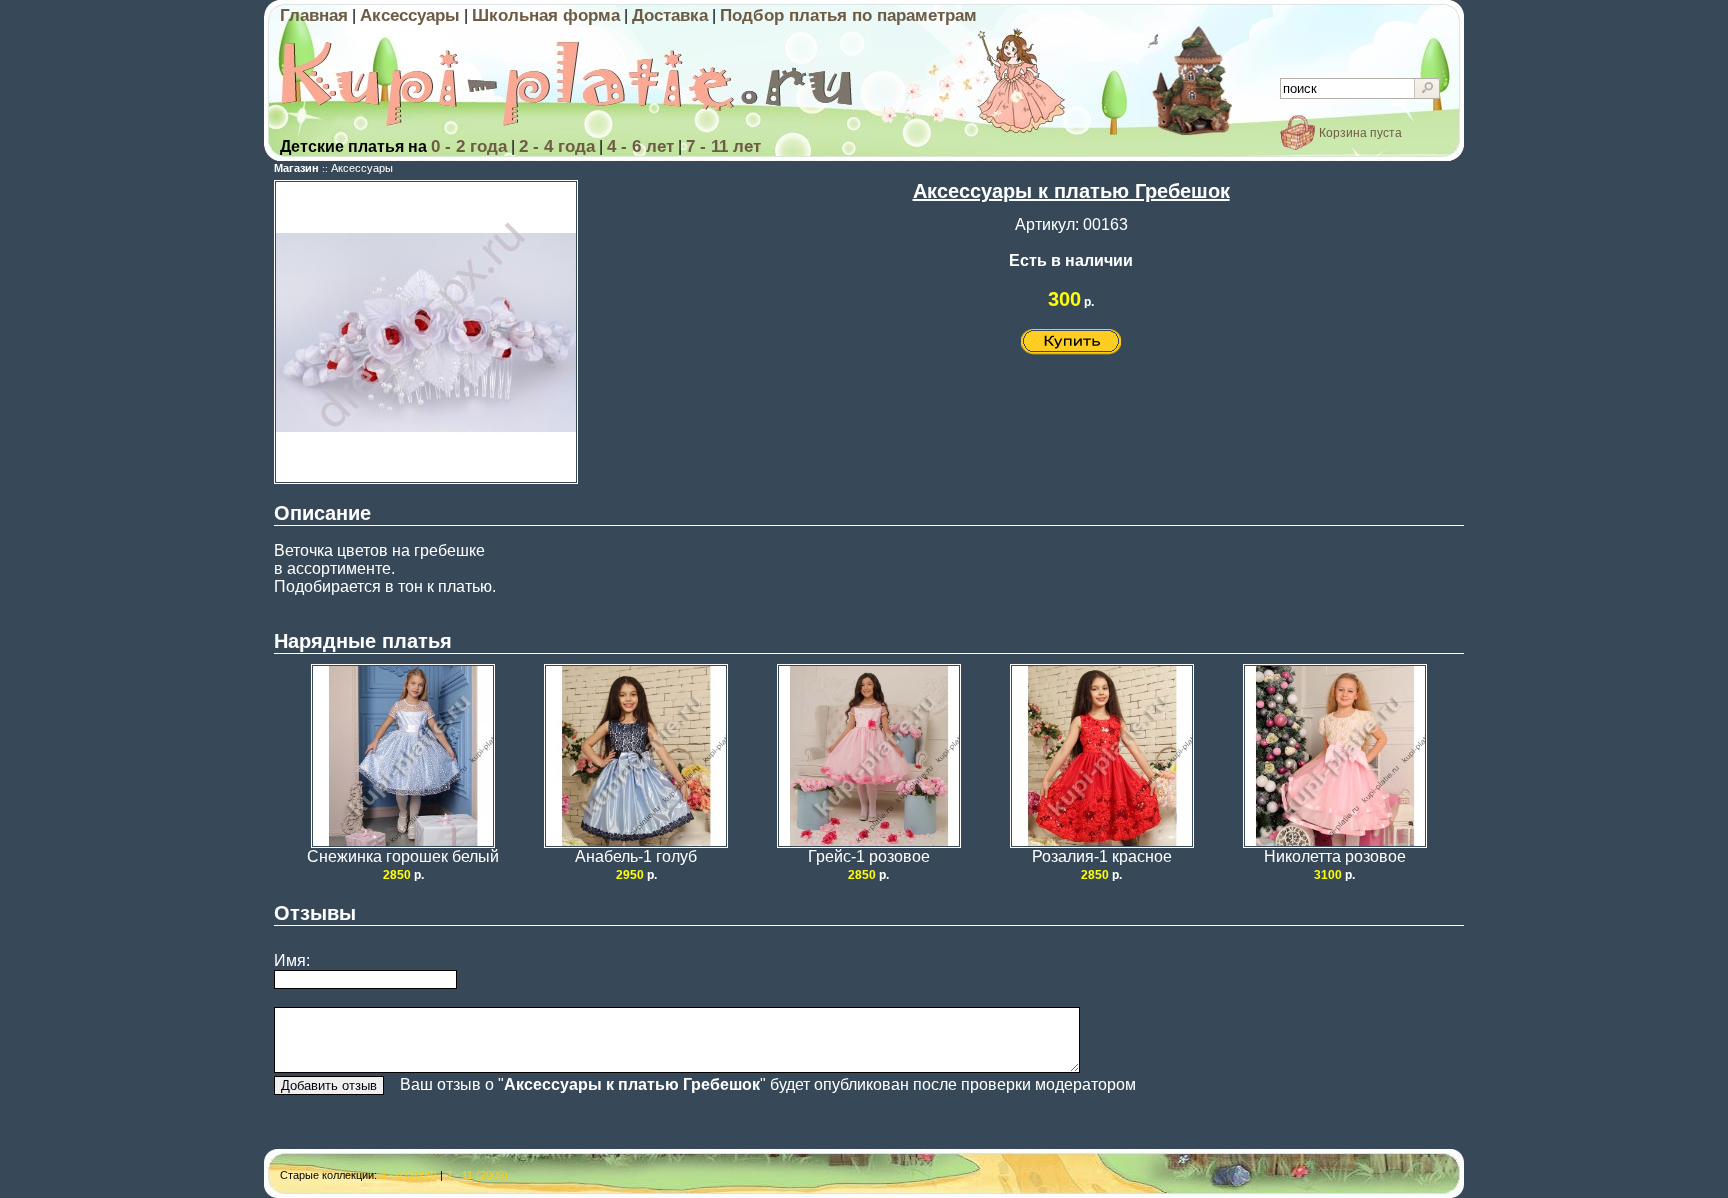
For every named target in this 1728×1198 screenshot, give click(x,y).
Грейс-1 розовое (869, 856)
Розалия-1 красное (1102, 856)
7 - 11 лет (723, 146)
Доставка (670, 15)
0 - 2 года (469, 146)
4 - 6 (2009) (408, 1175)
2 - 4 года (557, 146)
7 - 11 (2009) (477, 1175)
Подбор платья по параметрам (848, 15)
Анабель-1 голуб (636, 856)
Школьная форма (546, 15)
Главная (314, 15)
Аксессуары (410, 15)
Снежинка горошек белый (403, 856)
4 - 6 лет (640, 146)
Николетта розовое (1335, 856)
